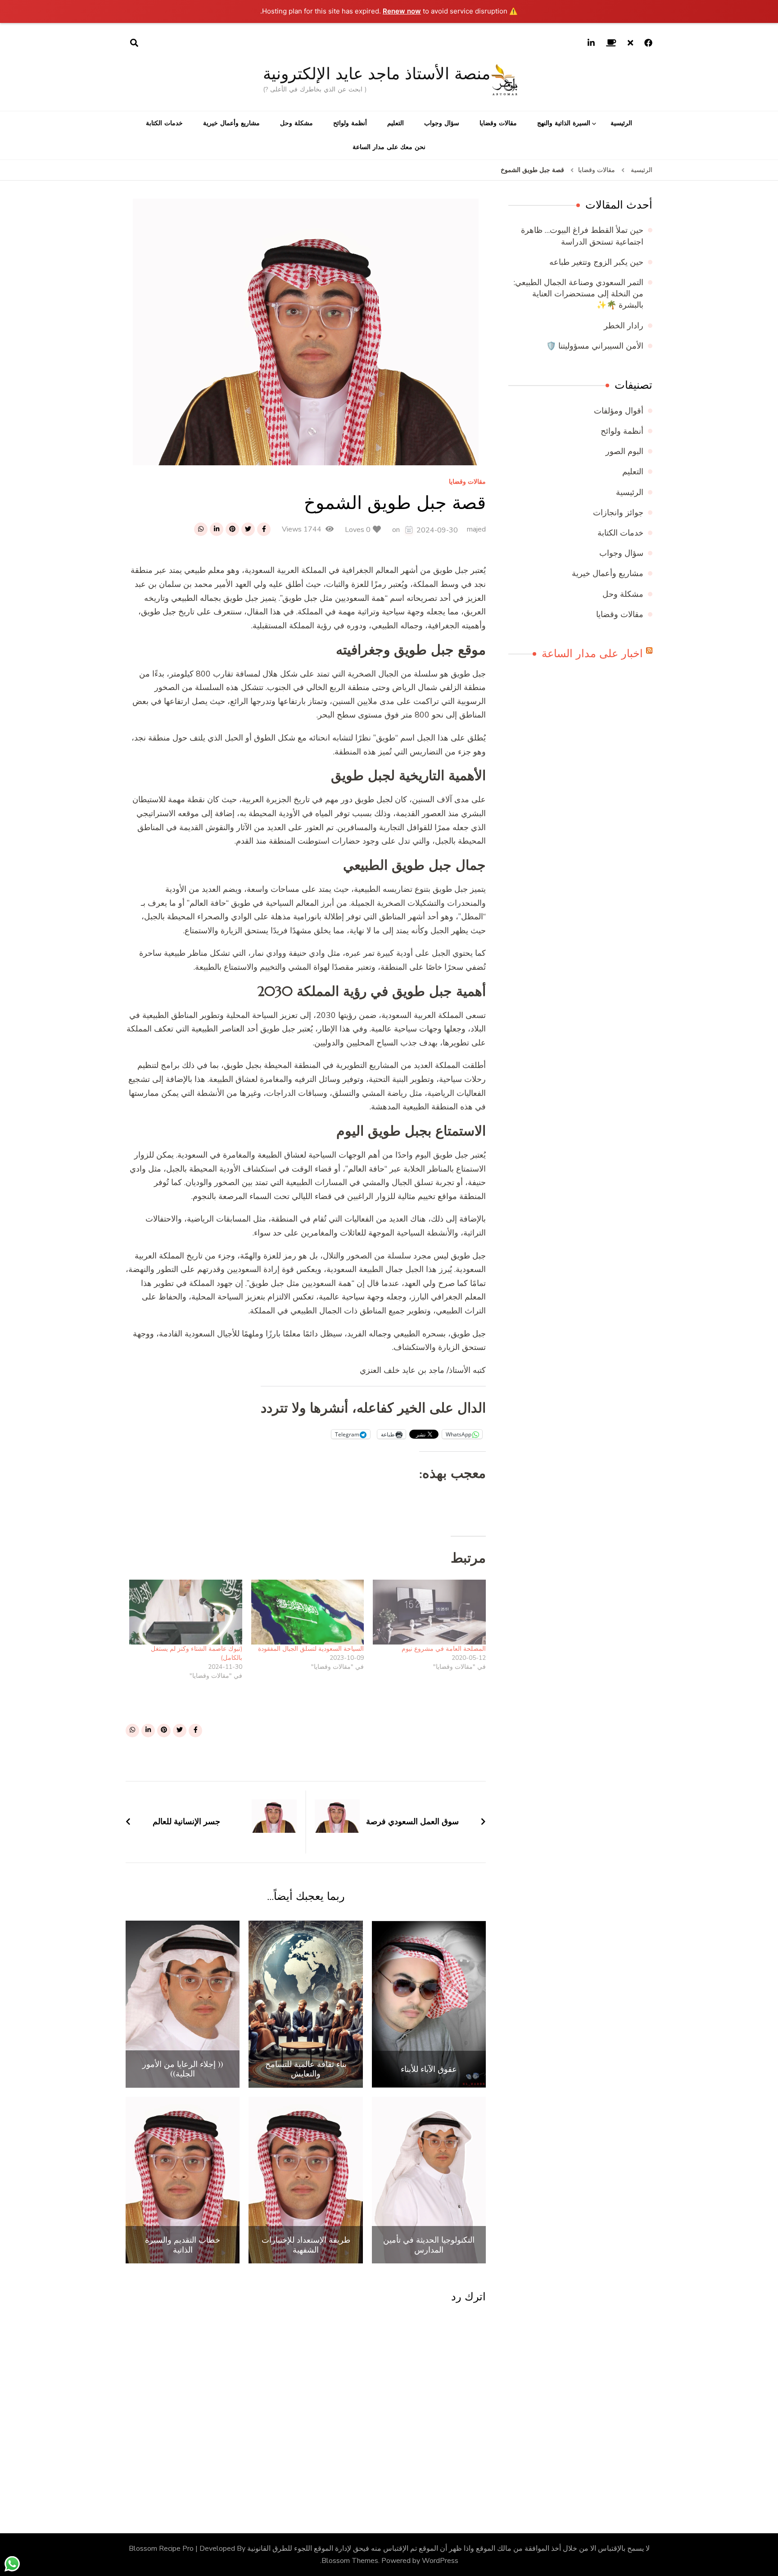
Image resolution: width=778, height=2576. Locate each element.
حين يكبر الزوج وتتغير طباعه (596, 262)
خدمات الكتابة (164, 123)
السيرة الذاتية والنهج (564, 123)
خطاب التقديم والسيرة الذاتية (183, 2245)
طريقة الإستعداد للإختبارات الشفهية (306, 2245)
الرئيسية (621, 123)
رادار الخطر (624, 326)
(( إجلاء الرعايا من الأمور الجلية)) (183, 2069)
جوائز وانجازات (618, 513)
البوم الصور (624, 451)
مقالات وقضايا (498, 123)
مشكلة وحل (296, 123)
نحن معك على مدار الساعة (389, 147)
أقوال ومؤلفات (619, 411)
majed (476, 529)
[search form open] (134, 43)
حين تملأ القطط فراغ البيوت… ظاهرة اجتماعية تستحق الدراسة (582, 236)
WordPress (440, 2561)
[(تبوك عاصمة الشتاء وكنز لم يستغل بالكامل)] (186, 1612)
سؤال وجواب (442, 123)
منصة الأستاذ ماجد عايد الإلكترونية (377, 74)
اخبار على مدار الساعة (592, 654)
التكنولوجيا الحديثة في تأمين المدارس (429, 2245)
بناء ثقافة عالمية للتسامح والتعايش (306, 2069)
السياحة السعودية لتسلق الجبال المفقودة (311, 1649)
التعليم (396, 123)
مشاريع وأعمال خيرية (231, 123)
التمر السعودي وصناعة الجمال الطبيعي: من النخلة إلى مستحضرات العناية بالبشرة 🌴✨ (579, 294)
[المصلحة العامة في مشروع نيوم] (429, 1612)
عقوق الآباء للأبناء (429, 2069)
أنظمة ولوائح (350, 123)
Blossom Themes (350, 2561)
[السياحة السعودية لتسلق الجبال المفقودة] (308, 1612)
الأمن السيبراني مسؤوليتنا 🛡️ (595, 346)
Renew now (402, 11)
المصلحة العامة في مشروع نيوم (444, 1649)
